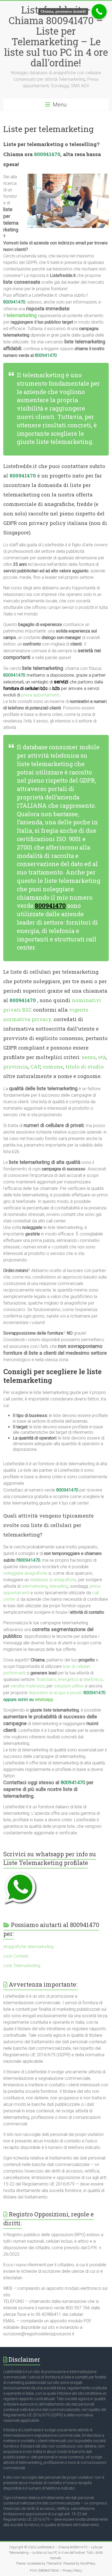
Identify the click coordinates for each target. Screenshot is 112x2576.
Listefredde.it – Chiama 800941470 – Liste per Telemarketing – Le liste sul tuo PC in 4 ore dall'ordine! (56, 36)
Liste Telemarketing (22, 1966)
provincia (16, 1066)
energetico (68, 1679)
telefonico (93, 1679)
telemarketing (35, 1586)
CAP (35, 1066)
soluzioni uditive (69, 1686)
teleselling (59, 1586)
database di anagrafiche (53, 1580)
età (102, 1057)
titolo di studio (85, 1066)
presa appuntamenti (40, 695)
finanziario (46, 1679)
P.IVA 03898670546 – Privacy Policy (56, 2571)
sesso (89, 1057)
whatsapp (44, 1699)
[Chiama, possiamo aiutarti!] (99, 12)
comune (53, 1066)
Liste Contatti (16, 1956)
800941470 (47, 154)
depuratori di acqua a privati (55, 1693)
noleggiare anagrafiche (25, 1573)
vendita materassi (28, 1686)
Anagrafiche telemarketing (28, 1947)
